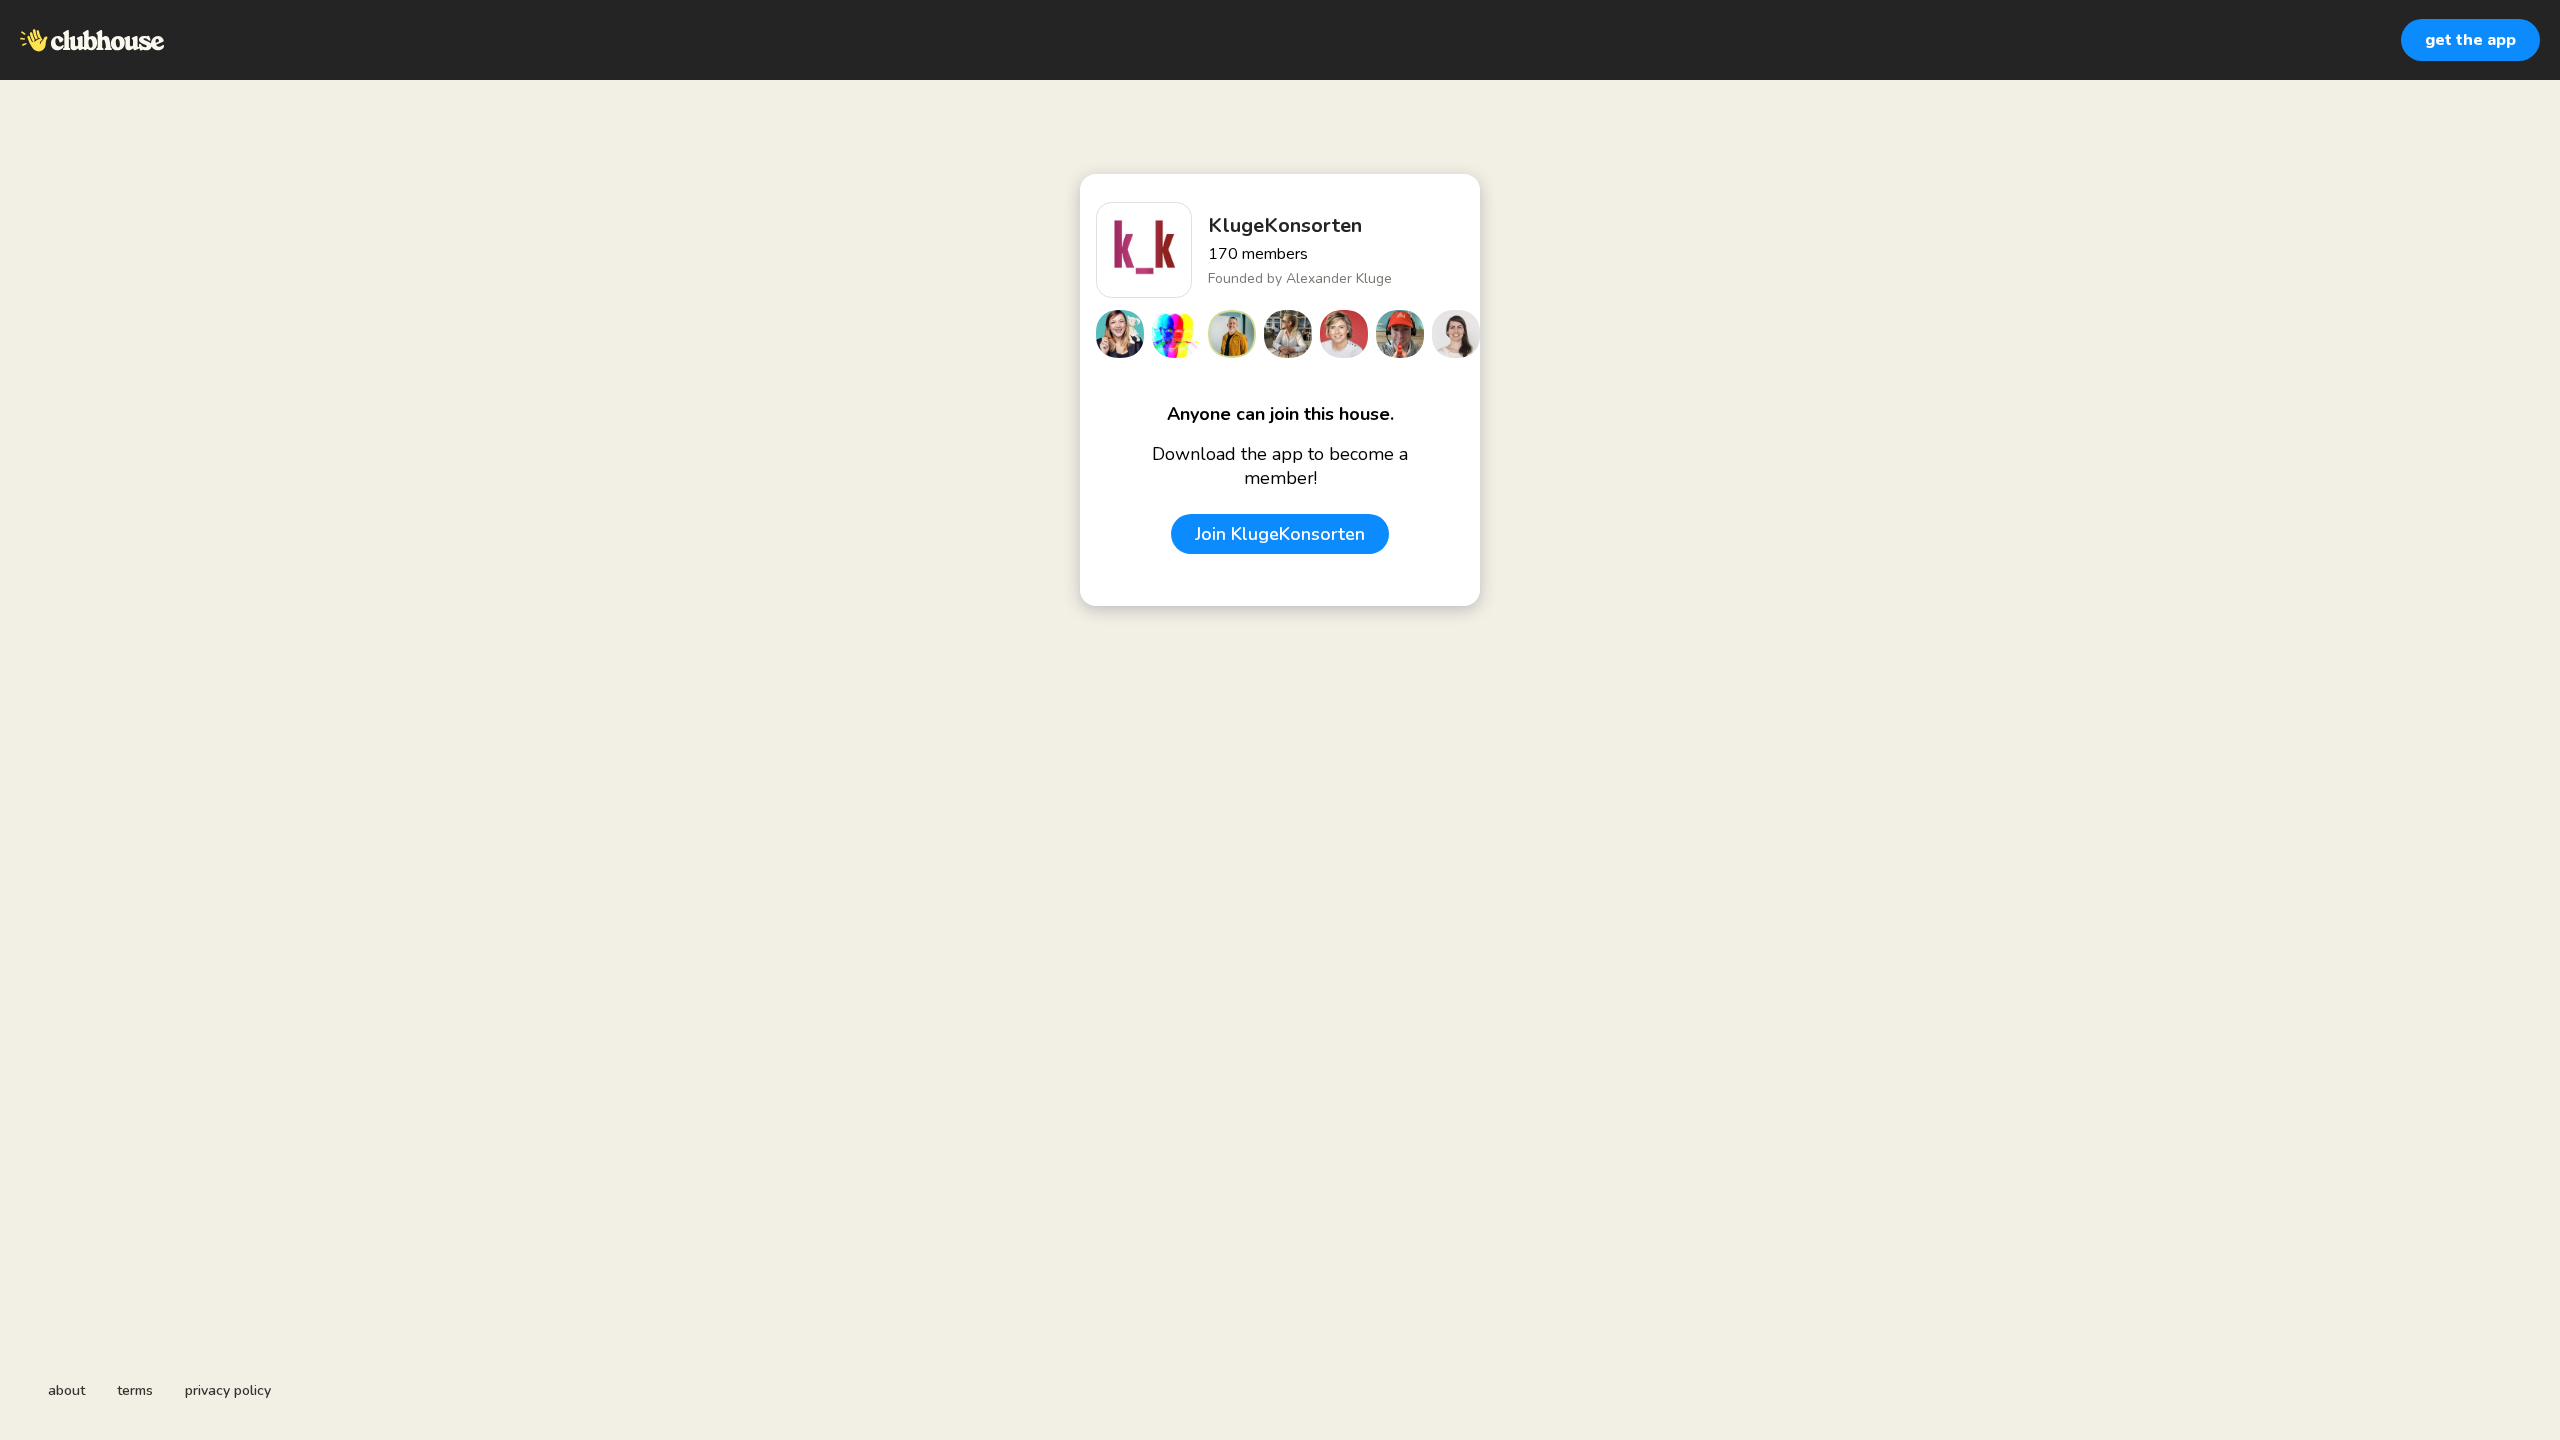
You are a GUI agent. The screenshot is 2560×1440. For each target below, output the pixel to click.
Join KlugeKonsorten (1280, 534)
